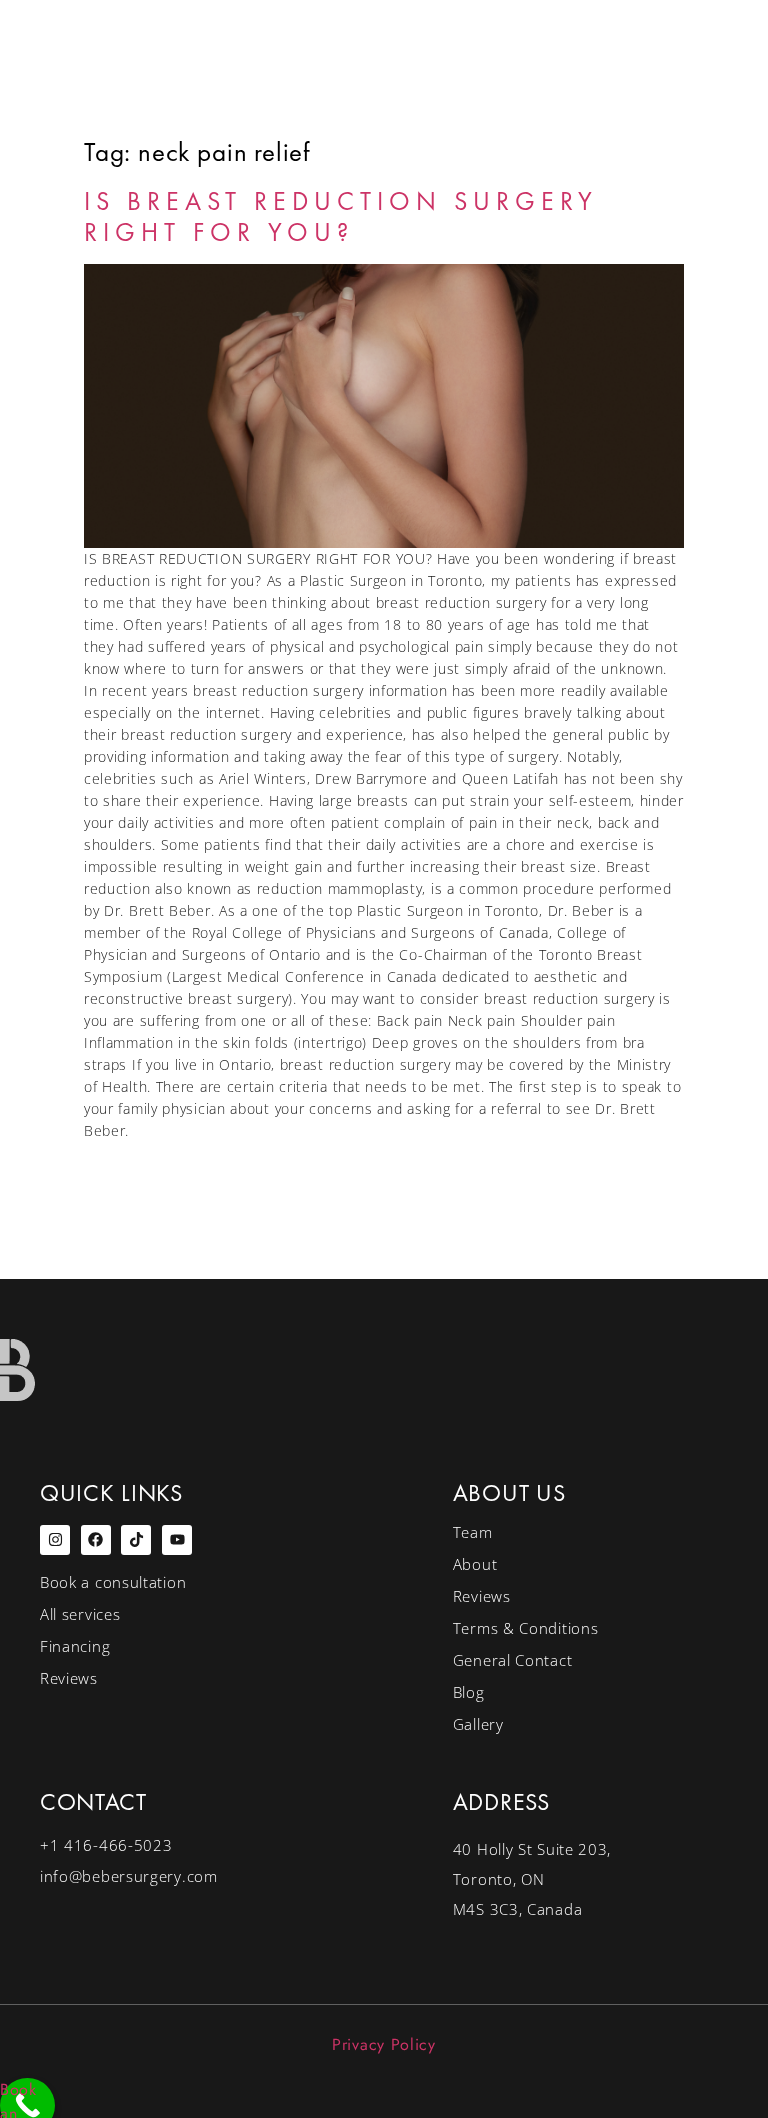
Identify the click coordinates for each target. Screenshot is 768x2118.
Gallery (478, 1724)
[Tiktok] (136, 1540)
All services (80, 1614)
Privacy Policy (384, 2044)
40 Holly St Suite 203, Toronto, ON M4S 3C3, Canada (532, 1879)
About (475, 1564)
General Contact (513, 1660)
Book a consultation (113, 1582)
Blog (469, 1692)
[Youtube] (177, 1540)
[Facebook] (96, 1540)
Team (473, 1532)
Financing (75, 1646)
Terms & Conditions (526, 1628)
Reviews (69, 1678)
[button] (678, 208)
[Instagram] (55, 1540)
